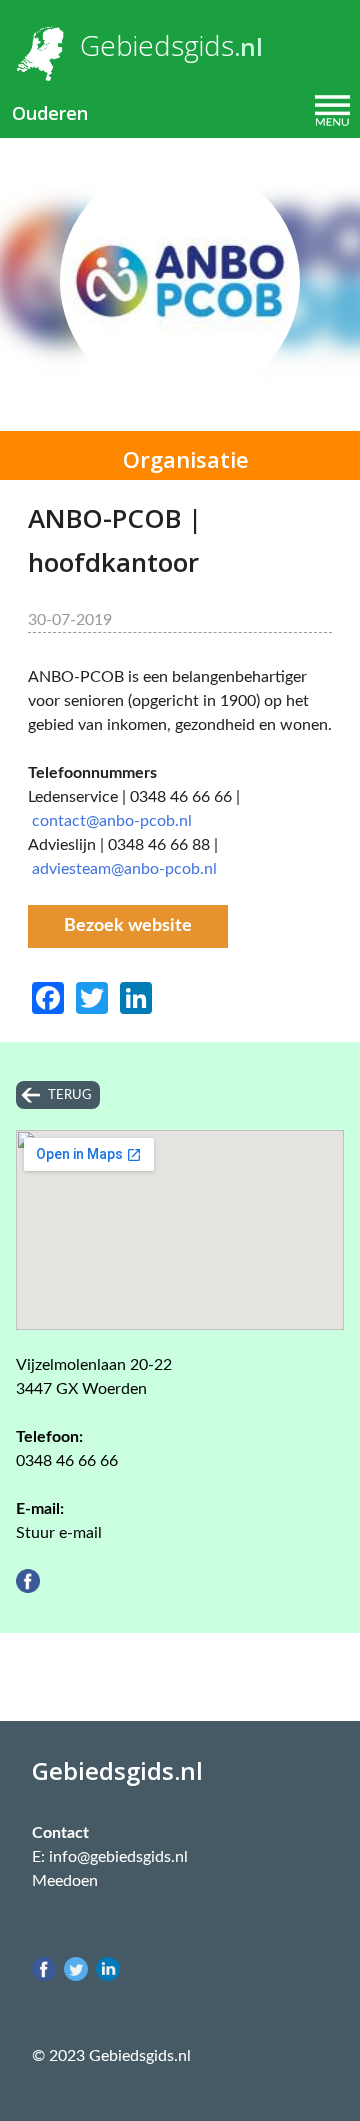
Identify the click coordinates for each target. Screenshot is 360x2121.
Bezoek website (128, 926)
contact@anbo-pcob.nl (112, 821)
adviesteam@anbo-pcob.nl (124, 869)
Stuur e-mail (59, 1533)
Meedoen (65, 1881)
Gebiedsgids (157, 45)
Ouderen (50, 113)
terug (70, 1095)
